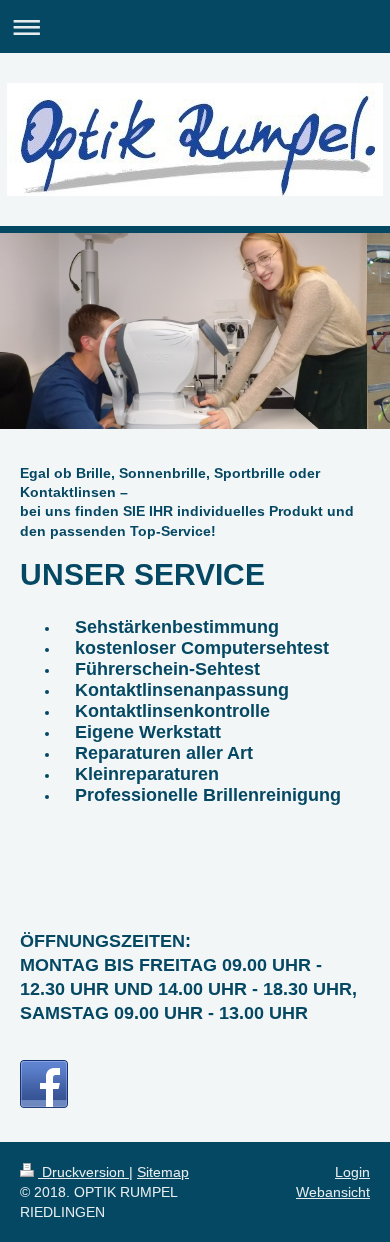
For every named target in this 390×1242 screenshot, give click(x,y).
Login (352, 1172)
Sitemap (163, 1172)
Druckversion (83, 1172)
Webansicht (333, 1192)
